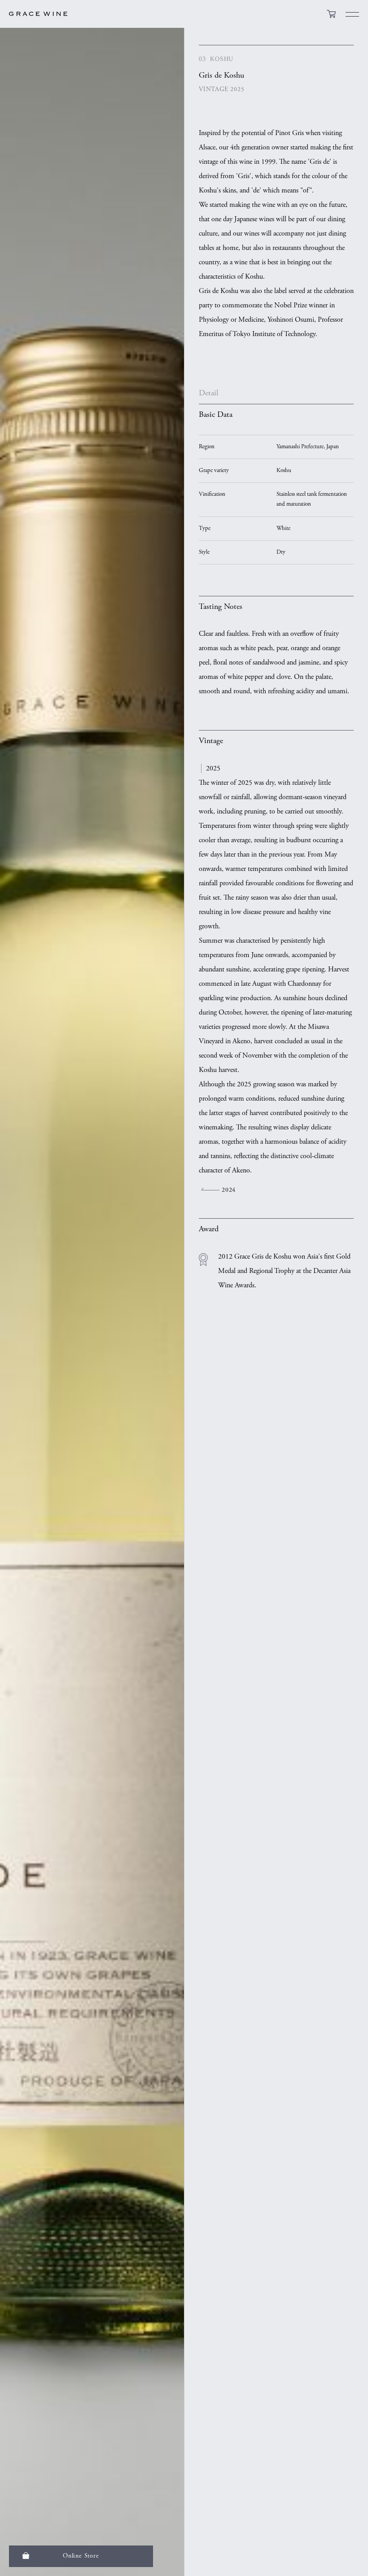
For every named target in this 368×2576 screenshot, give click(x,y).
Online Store (81, 2556)
